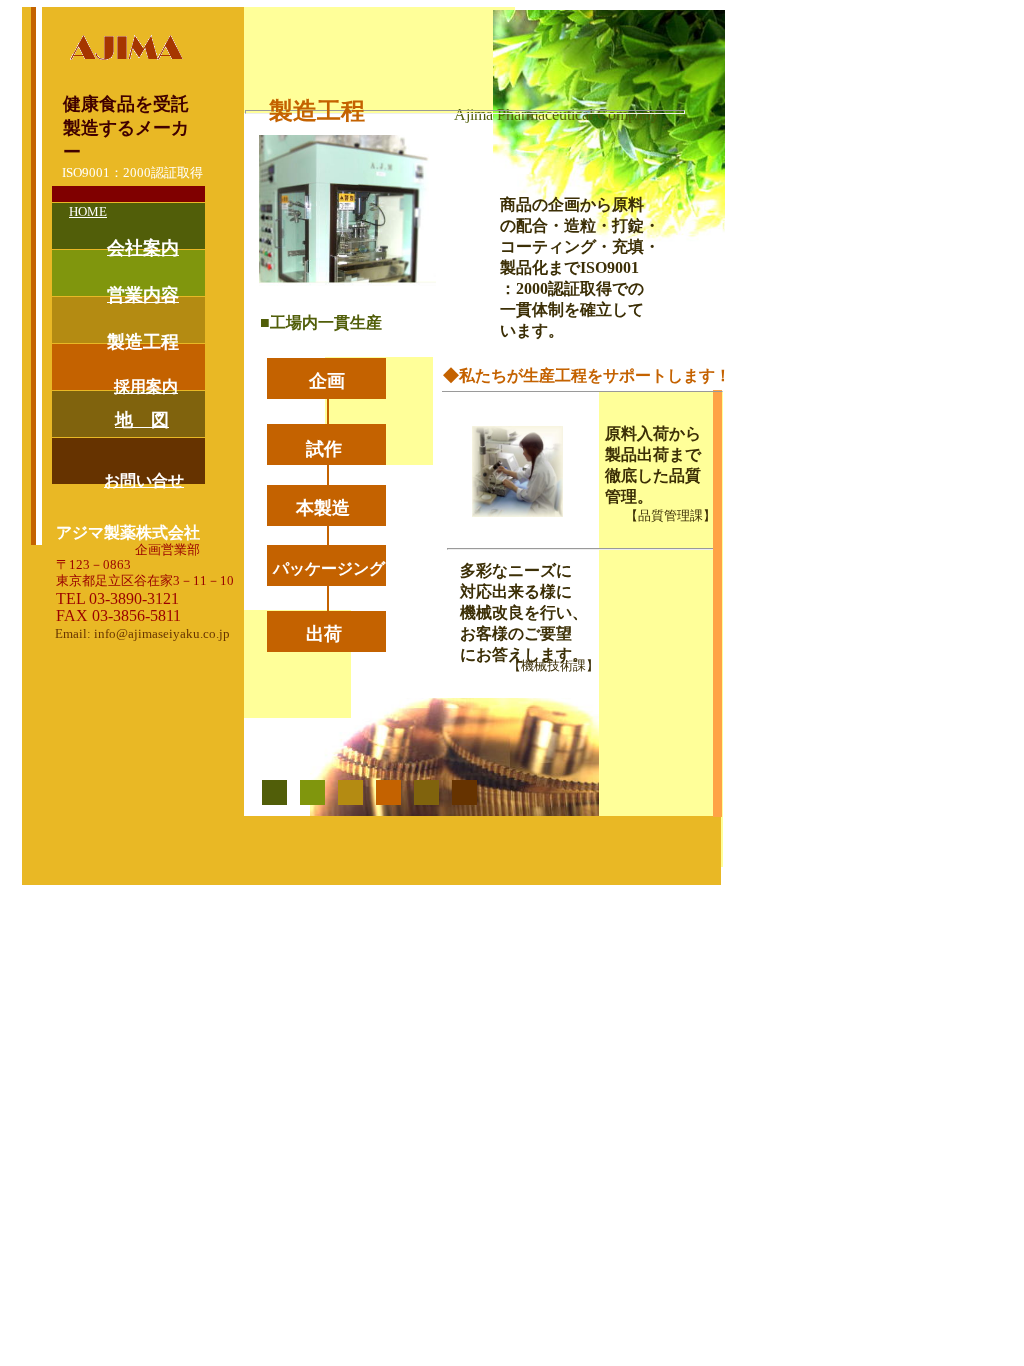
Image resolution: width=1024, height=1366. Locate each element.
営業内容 (143, 295)
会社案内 (143, 248)
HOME (88, 211)
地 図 (142, 420)
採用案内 (146, 386)
